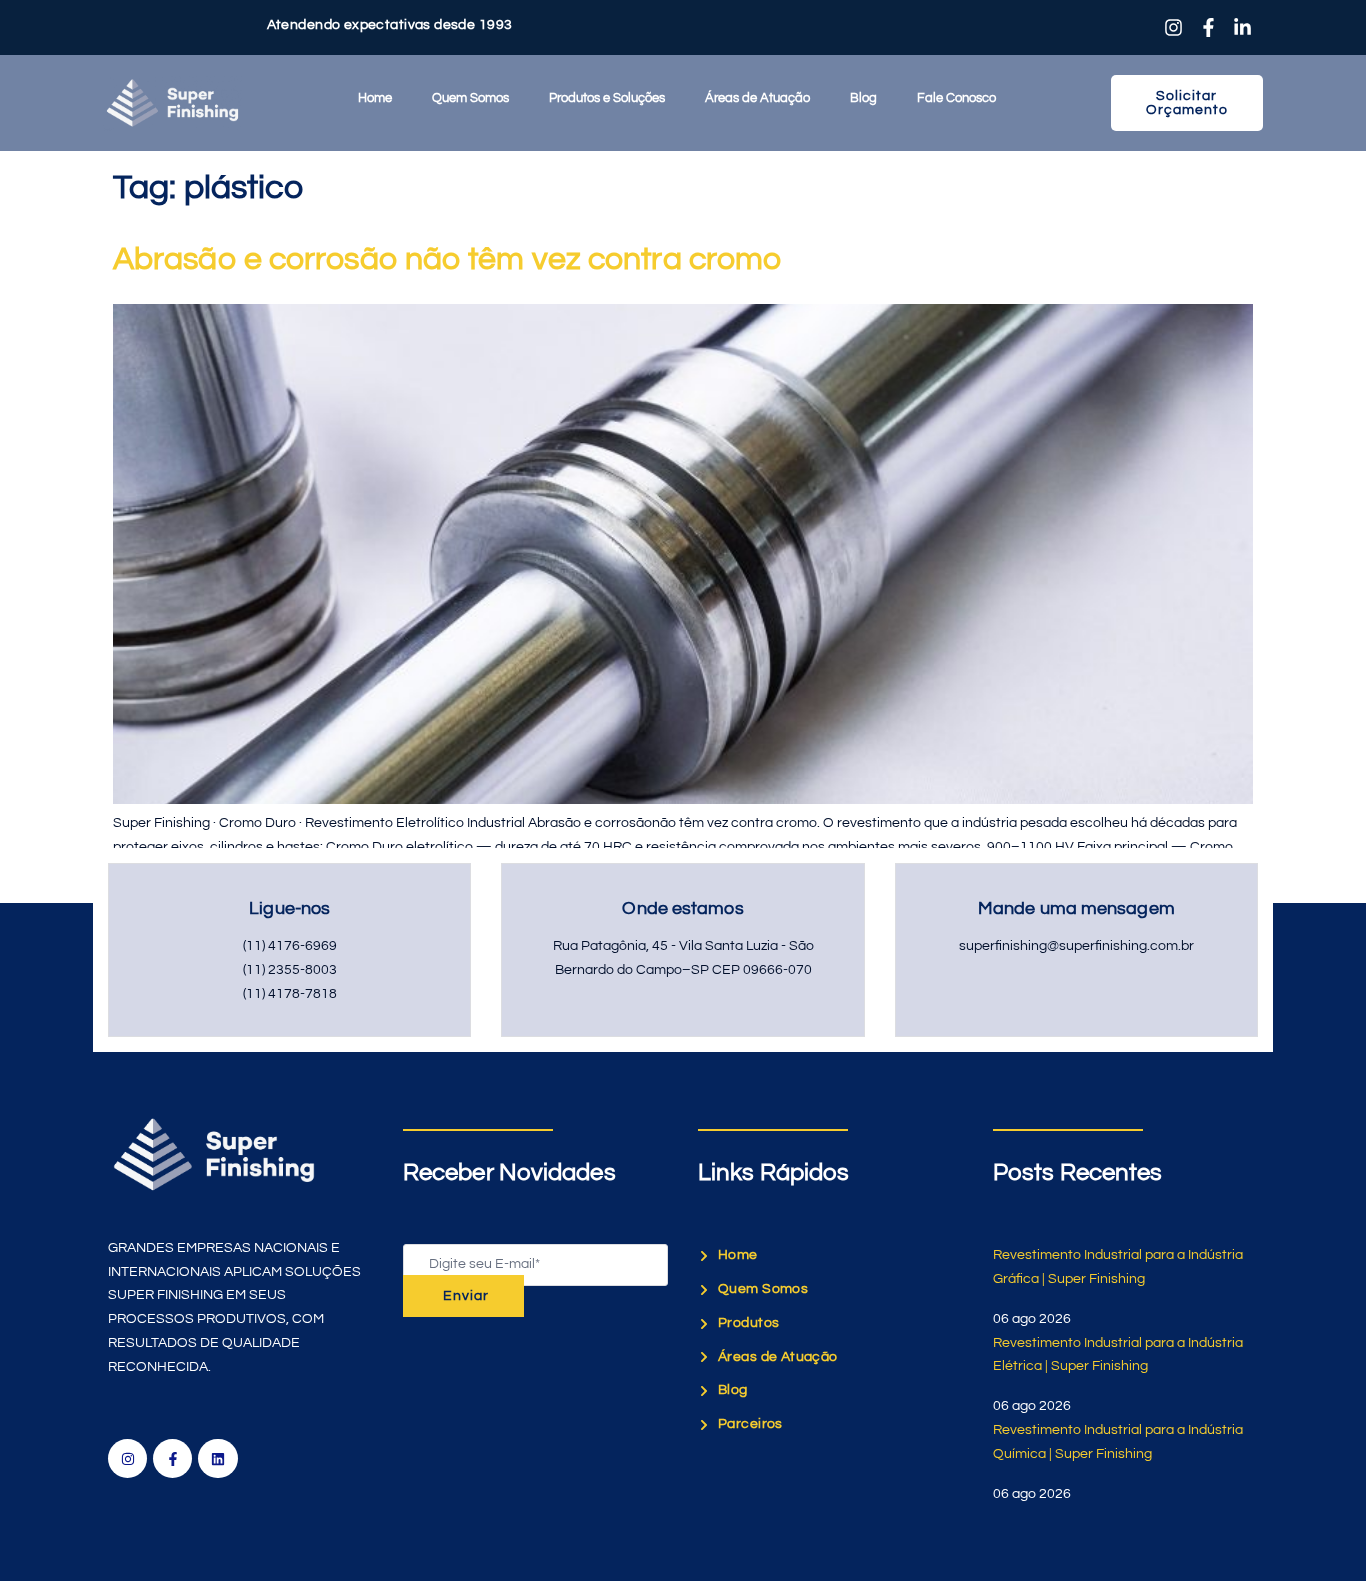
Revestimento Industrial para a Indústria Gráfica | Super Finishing (1118, 1267)
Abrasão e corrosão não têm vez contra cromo (447, 259)
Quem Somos (470, 98)
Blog (863, 98)
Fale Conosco (956, 98)
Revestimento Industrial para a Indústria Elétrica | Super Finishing (1118, 1355)
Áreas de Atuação (757, 98)
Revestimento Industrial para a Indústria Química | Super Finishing (1118, 1442)
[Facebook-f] (172, 1458)
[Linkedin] (217, 1458)
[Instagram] (127, 1458)
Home (375, 98)
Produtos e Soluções (607, 98)
